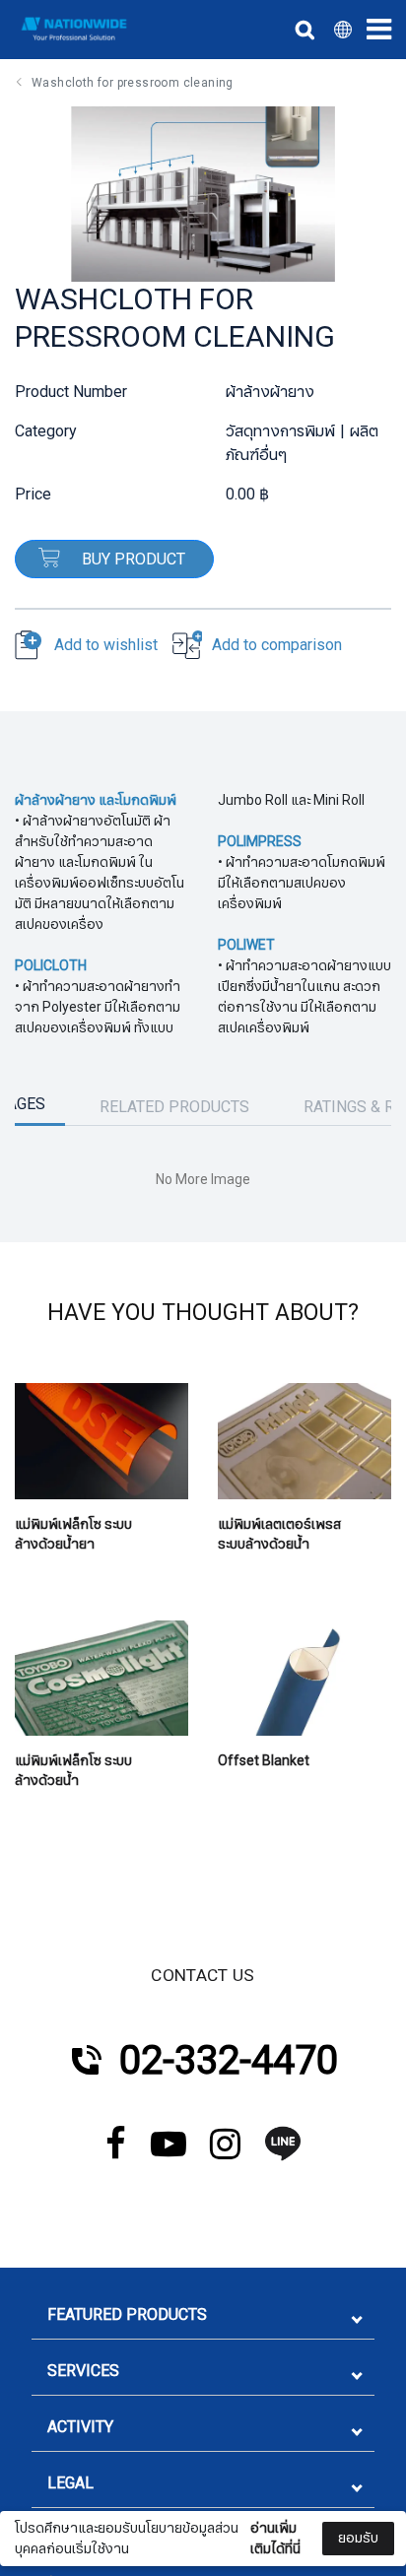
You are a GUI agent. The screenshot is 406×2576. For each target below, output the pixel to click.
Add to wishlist (106, 645)
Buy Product (132, 560)
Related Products (174, 1107)
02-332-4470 (229, 2061)
